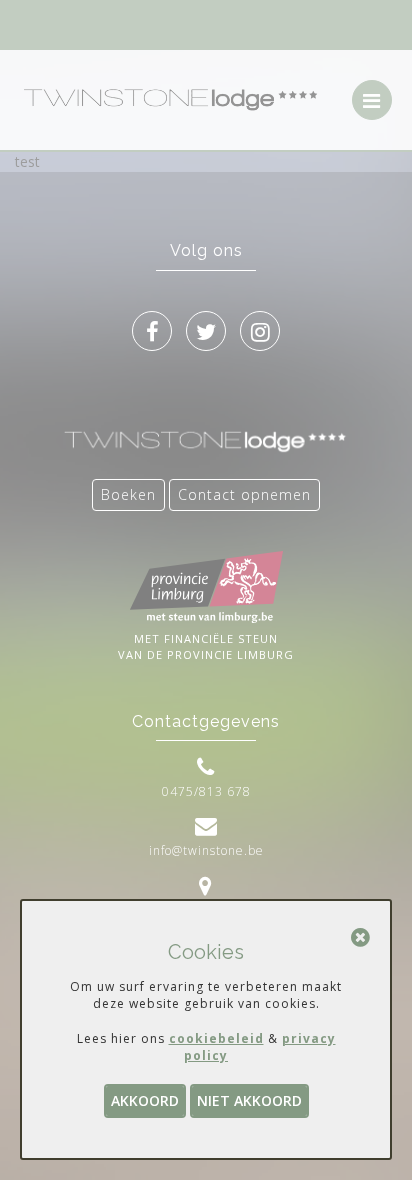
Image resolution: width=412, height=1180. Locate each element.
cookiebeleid (216, 1038)
